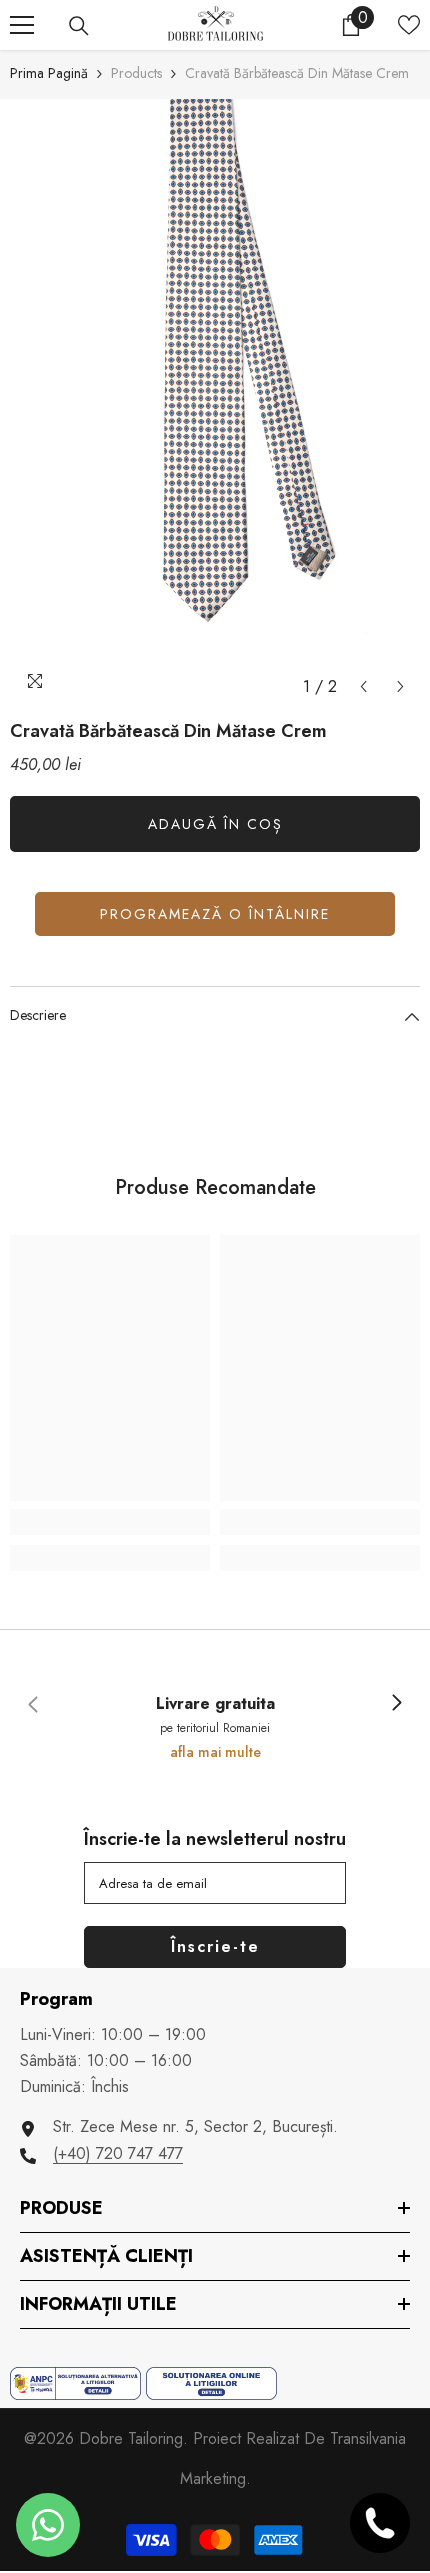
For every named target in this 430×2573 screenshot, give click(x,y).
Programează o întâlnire (215, 914)
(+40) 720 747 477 (118, 2153)
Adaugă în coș (215, 824)
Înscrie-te (215, 1946)
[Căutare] (79, 26)
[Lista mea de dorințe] (409, 25)
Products (136, 73)
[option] (215, 402)
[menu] (22, 25)
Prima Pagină (49, 73)
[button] (363, 686)
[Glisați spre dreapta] (396, 1704)
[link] (110, 1522)
